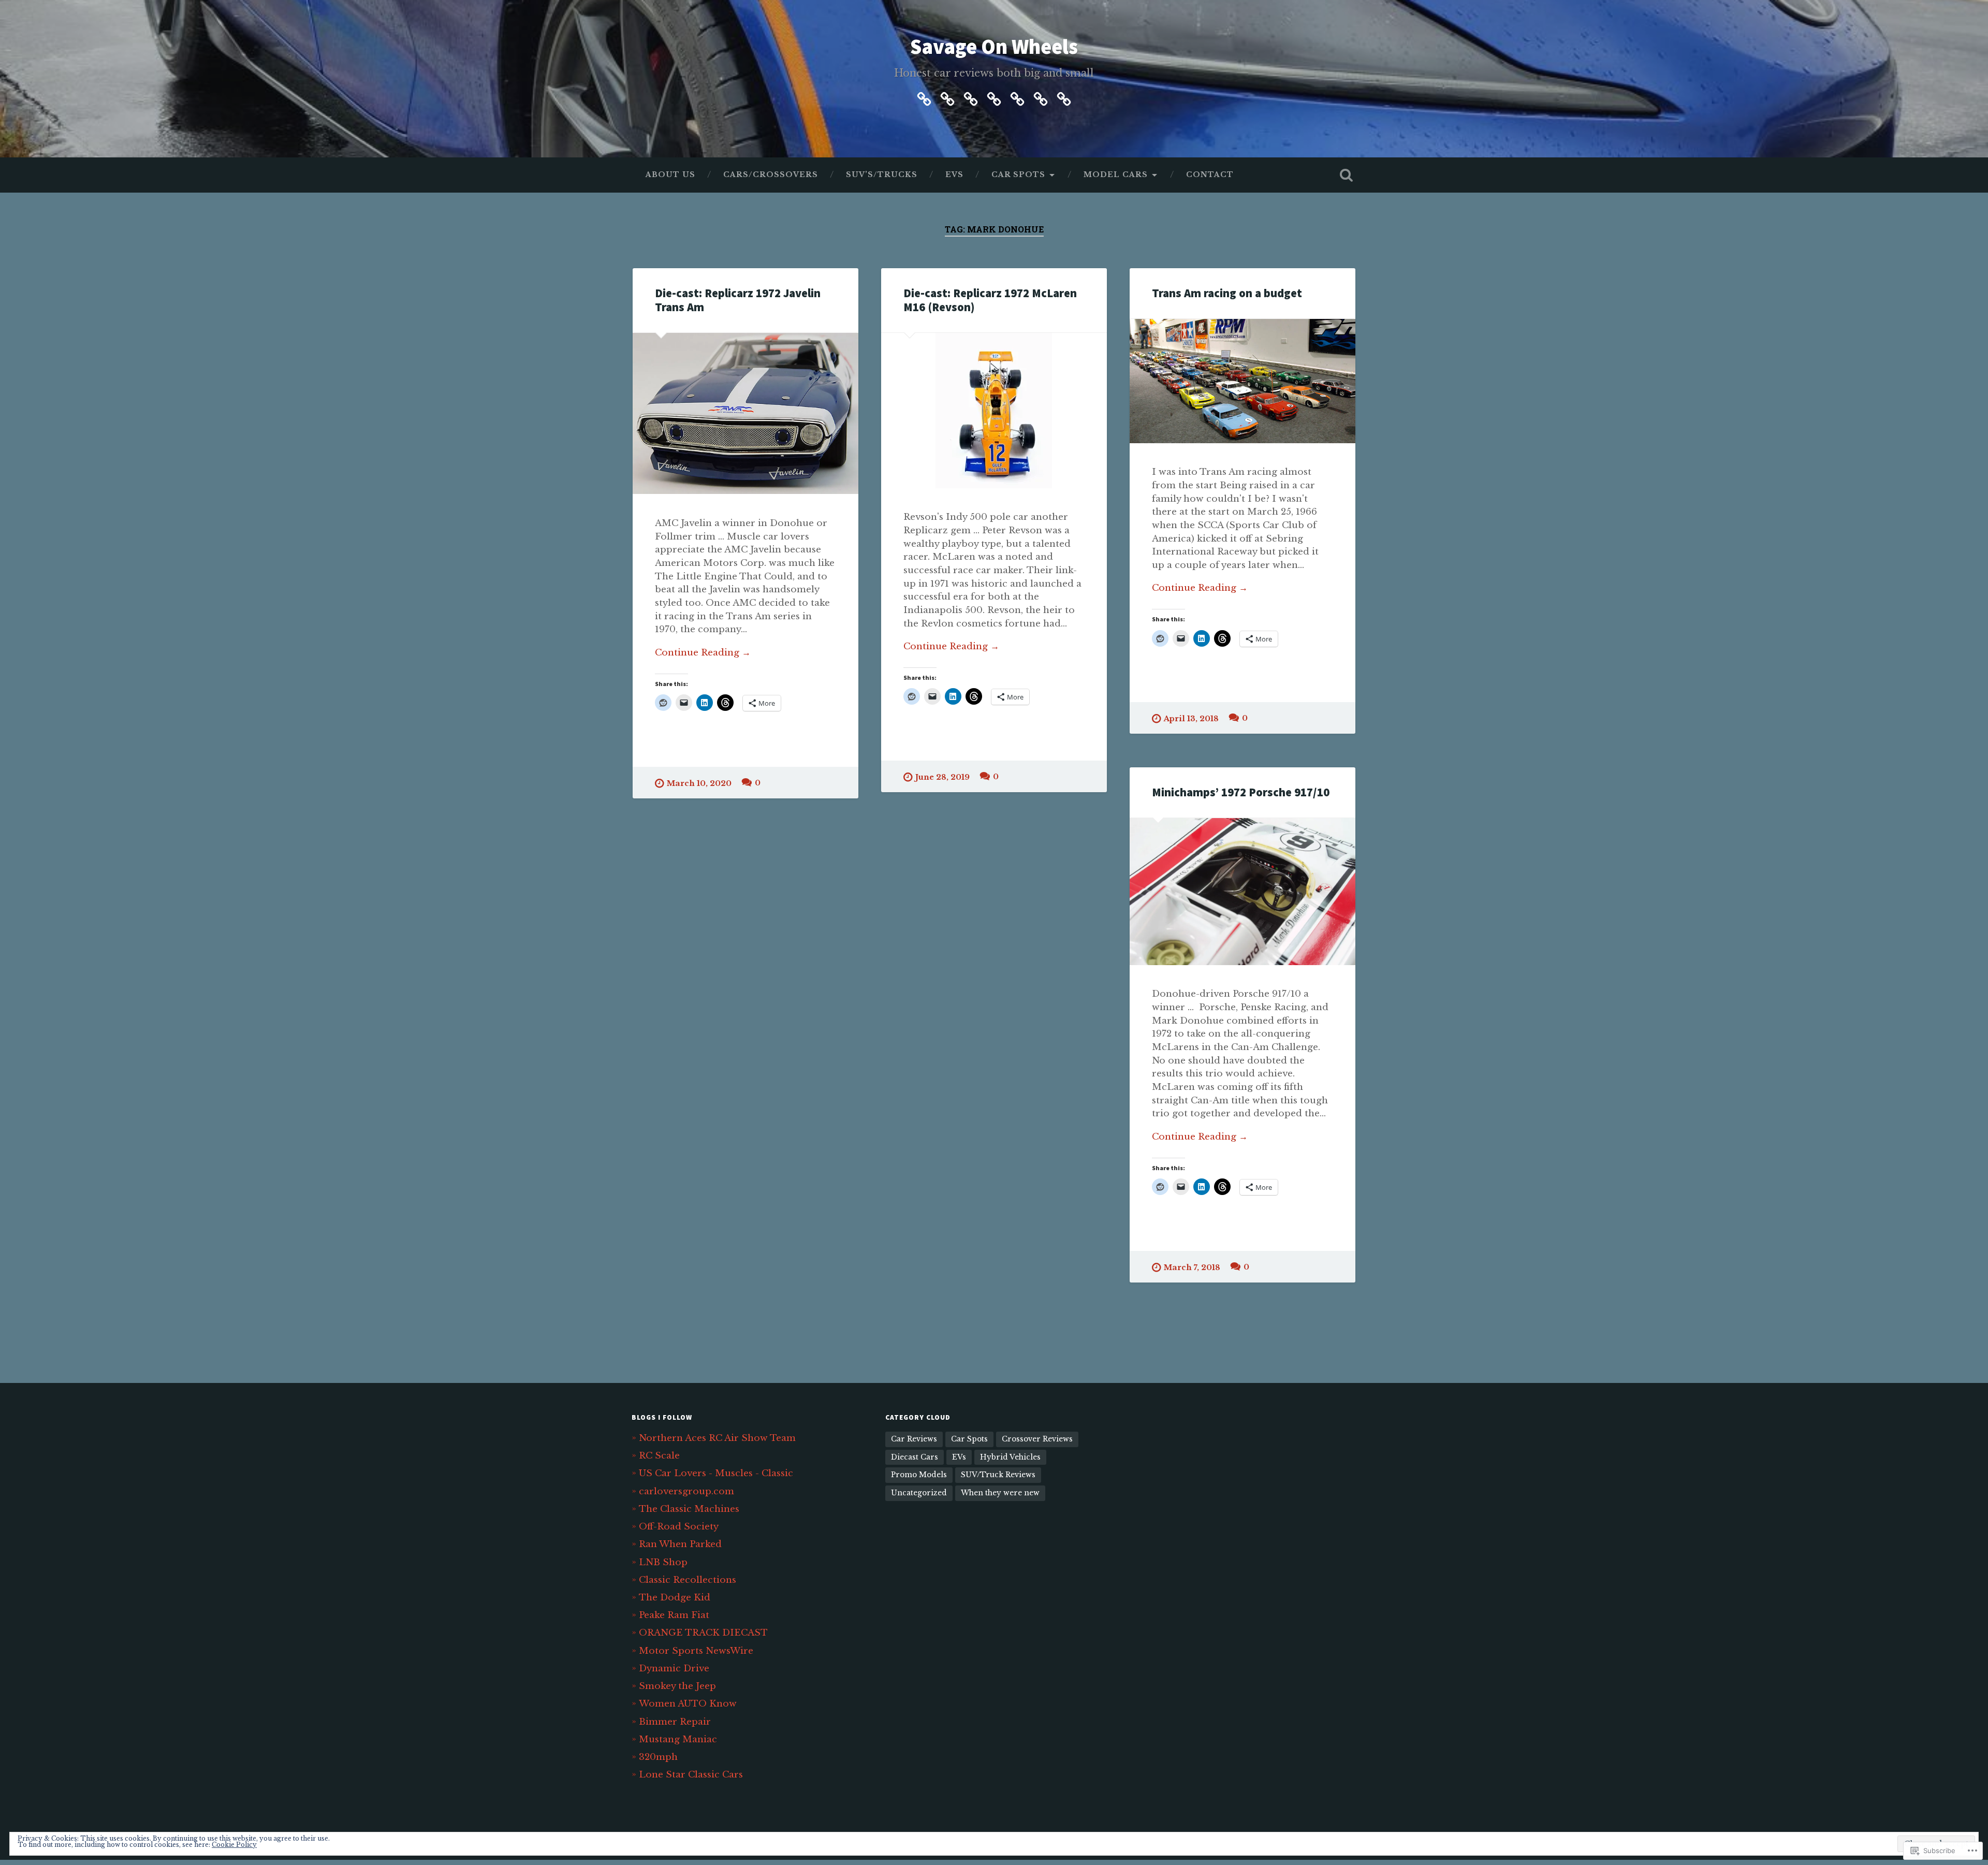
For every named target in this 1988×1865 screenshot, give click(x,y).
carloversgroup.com (686, 1491)
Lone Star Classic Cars (691, 1774)
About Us (670, 175)
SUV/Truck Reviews (998, 1475)
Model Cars (1116, 175)
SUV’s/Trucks (882, 175)
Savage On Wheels (994, 46)
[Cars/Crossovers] (947, 97)
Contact (1210, 175)
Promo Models (919, 1475)
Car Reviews (914, 1439)
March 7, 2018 (1192, 1267)
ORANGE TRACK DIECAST (703, 1633)
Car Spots (1018, 175)
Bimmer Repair (675, 1722)
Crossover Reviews (1037, 1439)
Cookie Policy (234, 1845)
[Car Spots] (1017, 97)
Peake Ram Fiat (674, 1615)
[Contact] (1064, 97)
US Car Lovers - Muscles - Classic (716, 1473)
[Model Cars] (1041, 97)
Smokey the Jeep (677, 1686)
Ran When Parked (680, 1544)
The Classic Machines (689, 1509)
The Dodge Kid (675, 1597)
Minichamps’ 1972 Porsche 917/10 (1241, 792)
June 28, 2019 (942, 777)
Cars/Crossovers (771, 175)
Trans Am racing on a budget (1227, 293)
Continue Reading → (703, 652)
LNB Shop (663, 1562)
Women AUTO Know (688, 1703)
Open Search (1346, 175)
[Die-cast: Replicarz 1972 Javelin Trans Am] (745, 414)
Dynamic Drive (674, 1668)
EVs (954, 175)
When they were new (1000, 1493)
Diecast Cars (915, 1457)
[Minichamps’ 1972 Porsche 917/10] (1242, 892)
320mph (658, 1757)
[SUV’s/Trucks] (971, 97)
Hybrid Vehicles (1010, 1457)
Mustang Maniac (678, 1739)
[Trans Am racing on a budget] (1242, 381)
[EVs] (994, 97)
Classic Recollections (688, 1580)
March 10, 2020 (699, 783)
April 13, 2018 (1191, 719)
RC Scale (659, 1455)
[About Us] (924, 97)
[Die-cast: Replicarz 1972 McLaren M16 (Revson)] (994, 411)
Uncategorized (919, 1493)
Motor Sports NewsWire (696, 1651)
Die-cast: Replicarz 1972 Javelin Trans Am (738, 300)
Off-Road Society (679, 1526)
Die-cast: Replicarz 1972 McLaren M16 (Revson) (990, 300)
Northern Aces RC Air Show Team (717, 1438)
